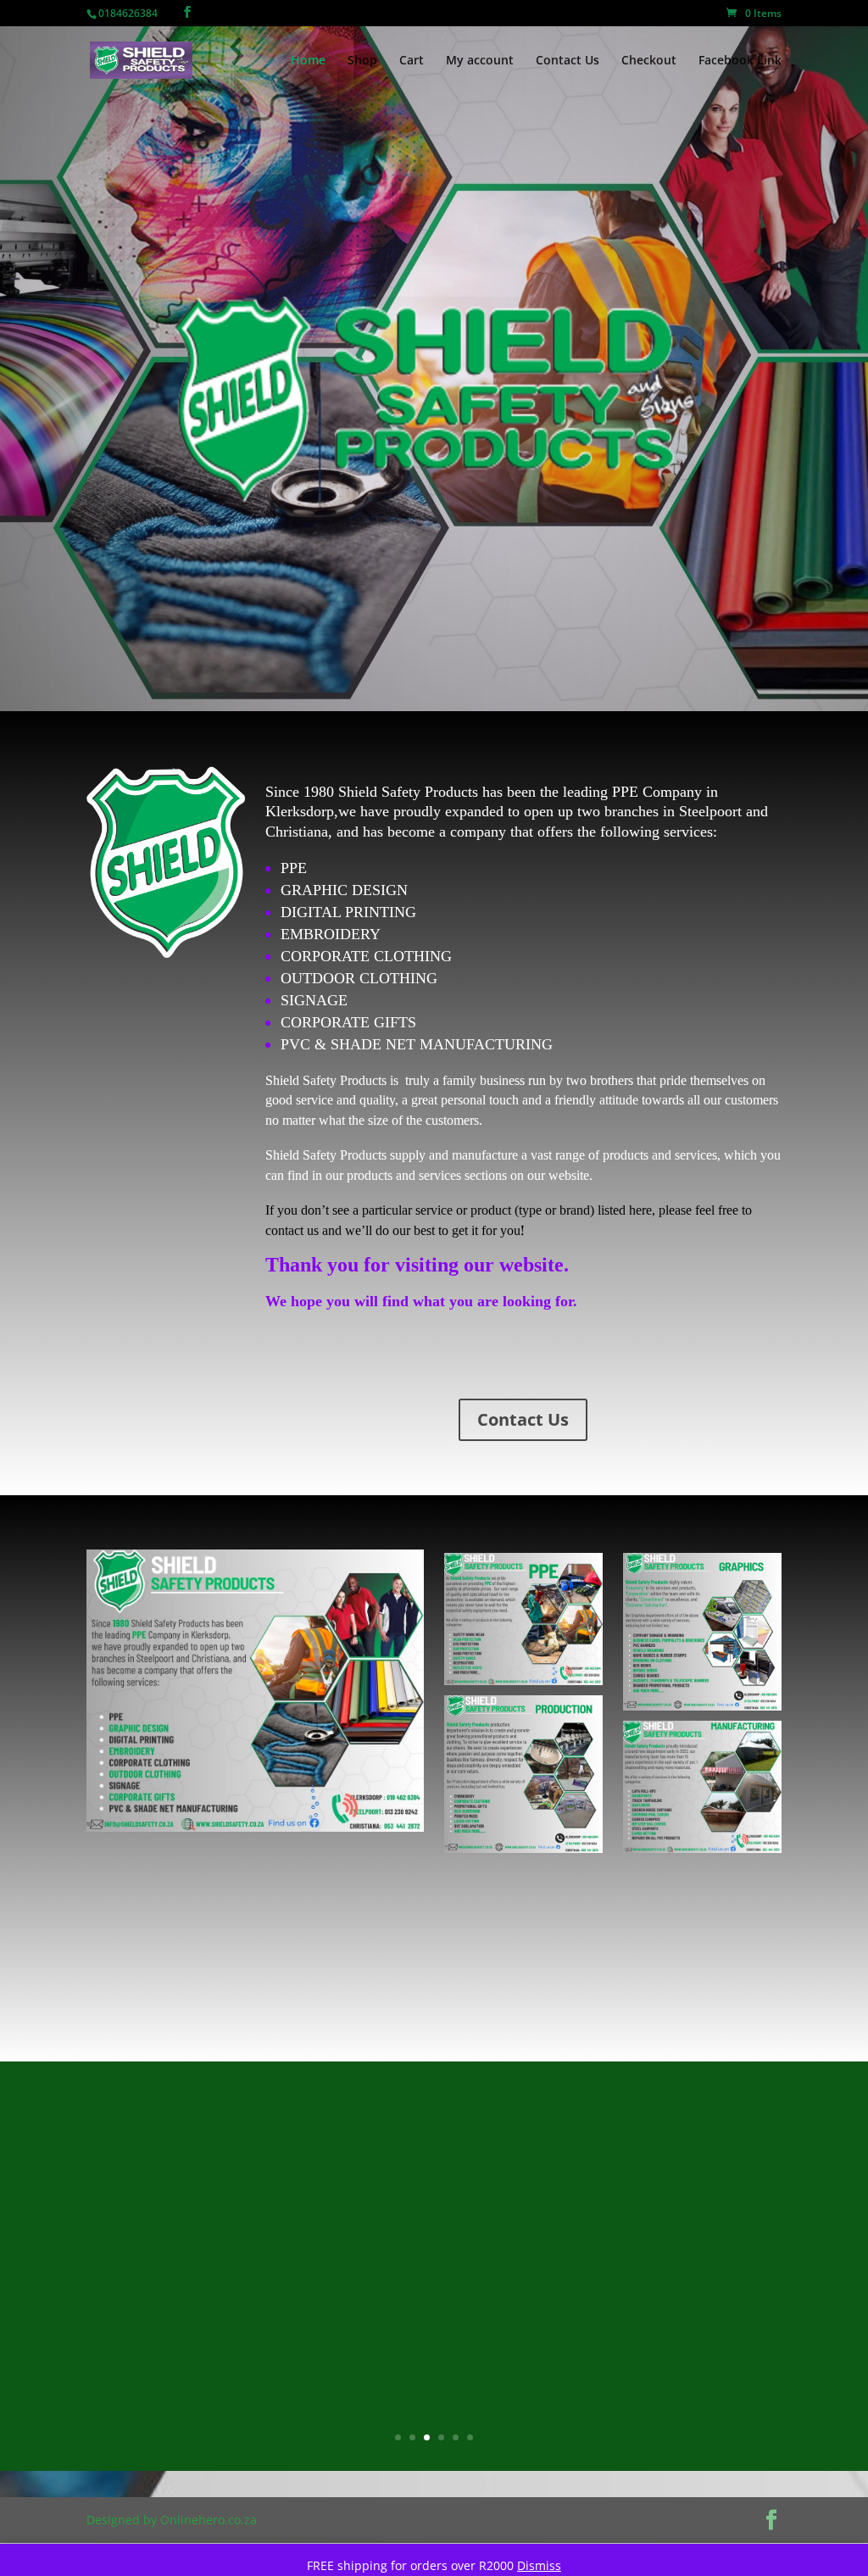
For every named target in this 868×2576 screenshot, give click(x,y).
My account (480, 61)
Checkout (649, 61)
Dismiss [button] (539, 2565)
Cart (412, 61)
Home (308, 61)
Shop (362, 61)
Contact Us (568, 61)
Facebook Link (740, 61)
